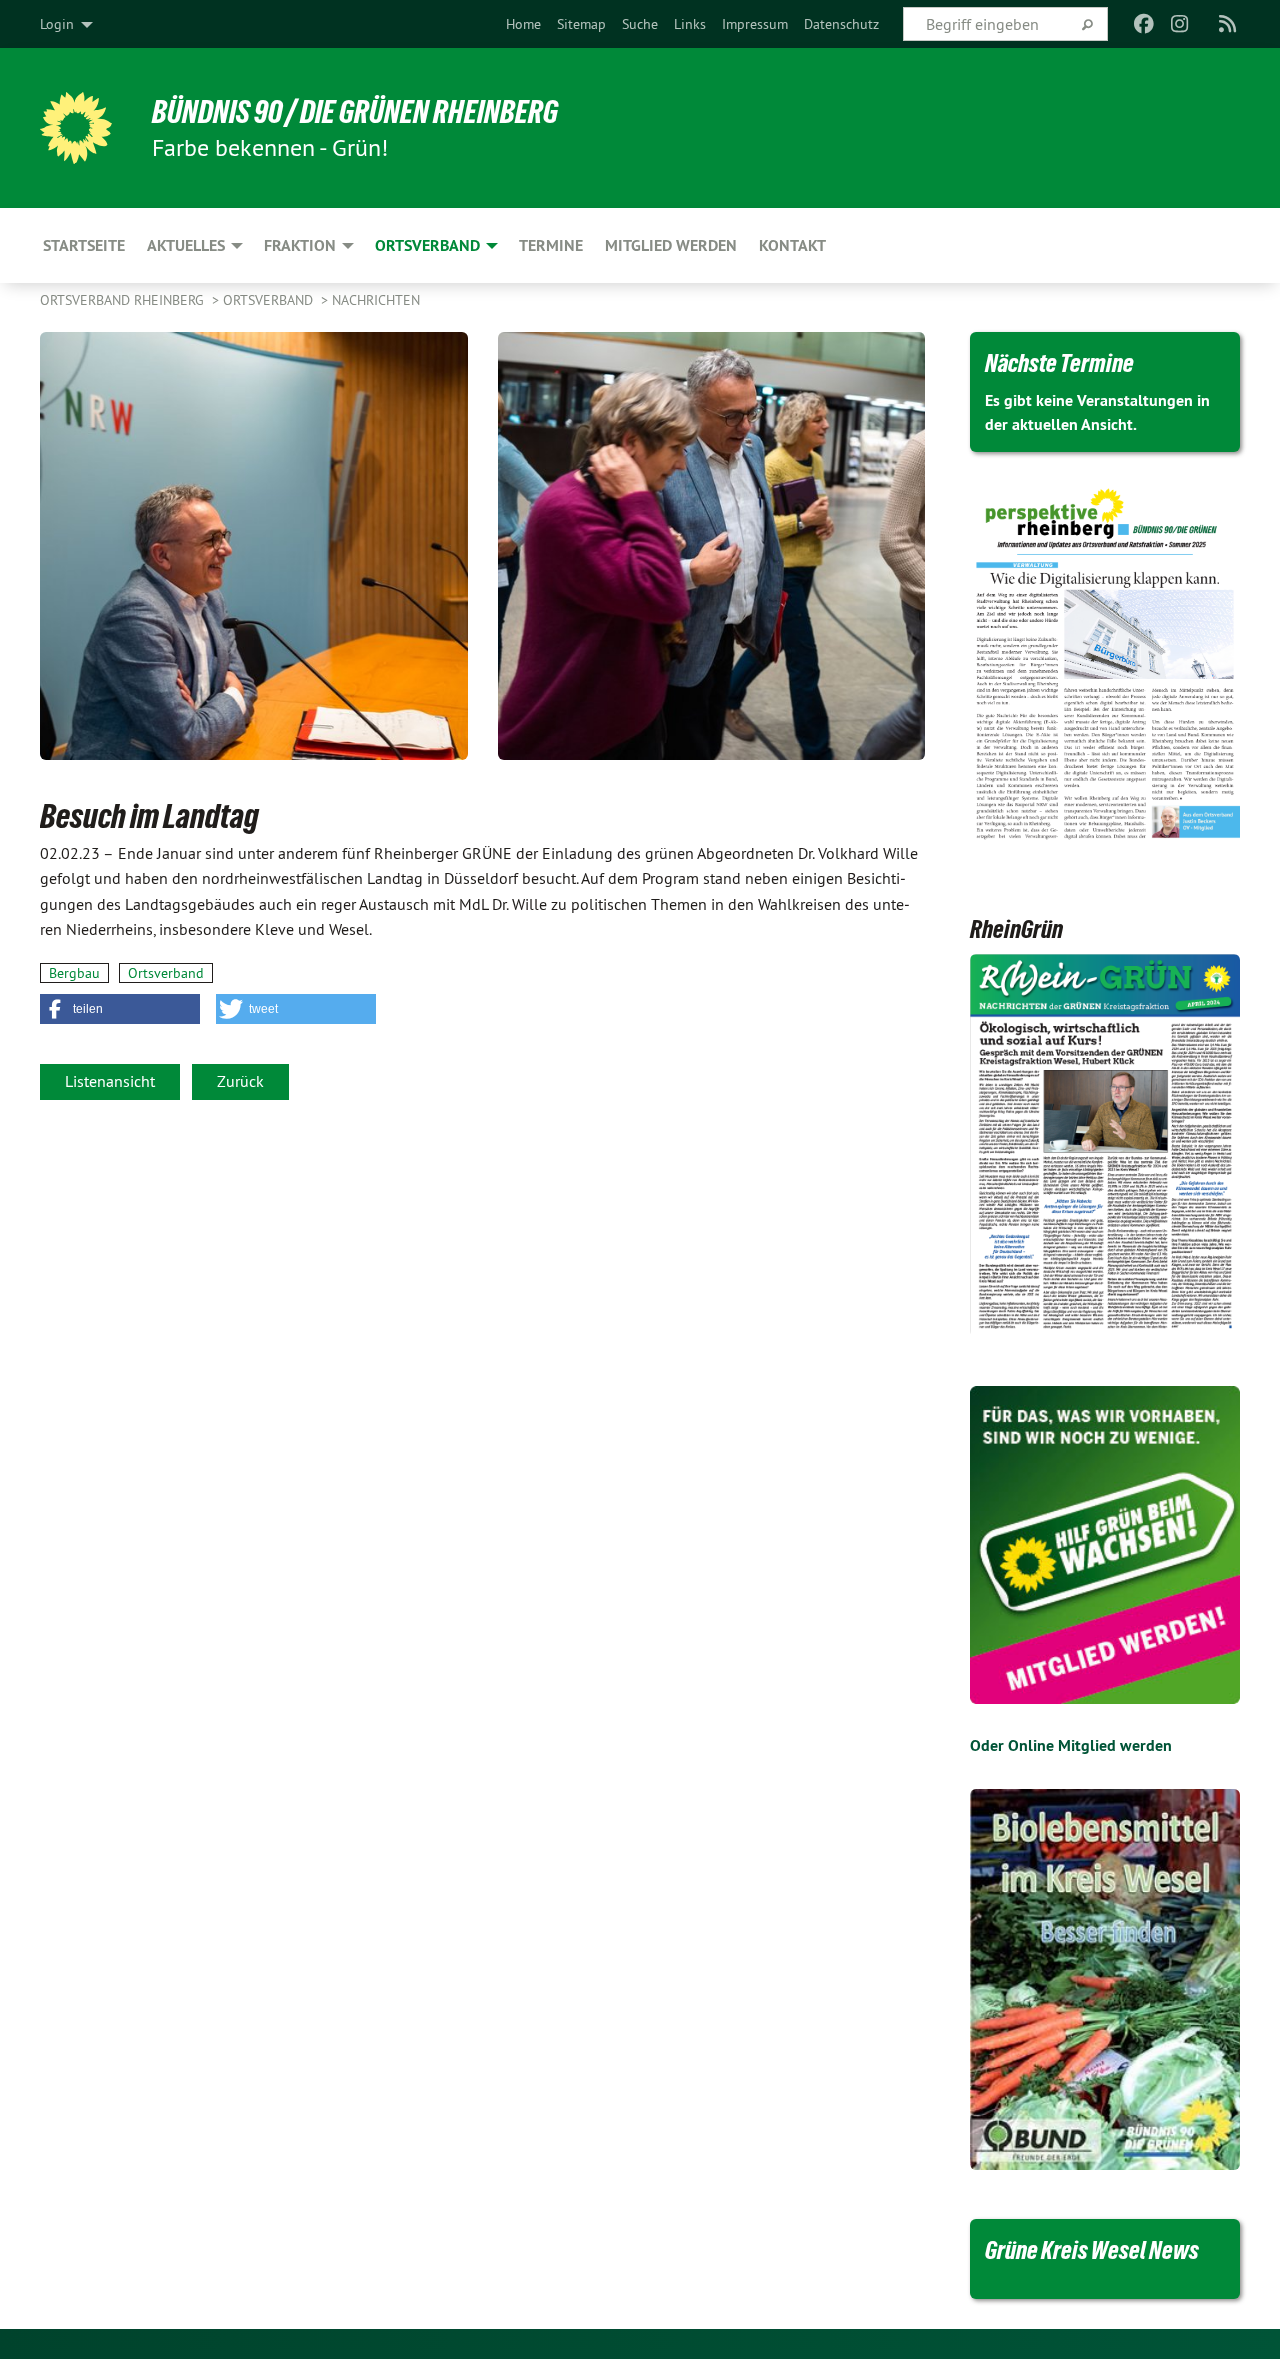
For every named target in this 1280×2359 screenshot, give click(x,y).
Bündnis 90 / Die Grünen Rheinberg (355, 112)
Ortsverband (270, 300)
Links (690, 24)
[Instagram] (1180, 24)
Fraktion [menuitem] (300, 245)
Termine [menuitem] (551, 245)
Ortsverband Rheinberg (124, 300)
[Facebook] (1143, 24)
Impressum (755, 24)
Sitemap (581, 24)
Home (523, 24)
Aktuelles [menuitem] (186, 245)
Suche (640, 24)
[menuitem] (523, 24)
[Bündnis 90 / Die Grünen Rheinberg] (76, 128)
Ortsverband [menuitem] (427, 245)
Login (57, 24)
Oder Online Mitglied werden (1071, 1745)
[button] (120, 1009)
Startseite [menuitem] (84, 245)
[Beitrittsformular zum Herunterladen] (1105, 1545)
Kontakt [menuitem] (792, 245)
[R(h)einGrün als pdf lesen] (1105, 1145)
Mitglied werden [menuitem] (671, 245)
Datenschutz (841, 24)
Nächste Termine (1059, 363)
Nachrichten (376, 300)
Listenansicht (110, 1081)
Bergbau (74, 973)
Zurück (240, 1081)
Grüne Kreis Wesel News (1092, 2250)
